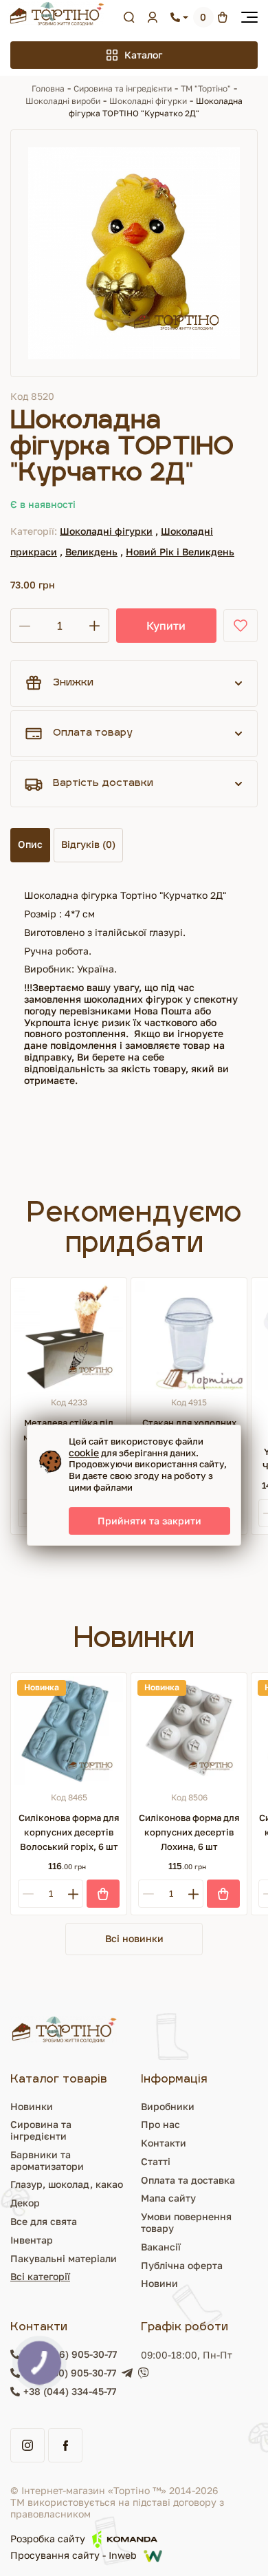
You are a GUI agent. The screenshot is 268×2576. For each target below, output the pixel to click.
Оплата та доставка (188, 2180)
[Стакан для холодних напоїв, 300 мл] (189, 1336)
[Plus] (73, 1894)
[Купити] (103, 1894)
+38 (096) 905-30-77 (70, 2354)
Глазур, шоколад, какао (67, 2184)
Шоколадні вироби (63, 101)
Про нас (160, 2124)
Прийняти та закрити (149, 1521)
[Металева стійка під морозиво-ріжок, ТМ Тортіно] (69, 1336)
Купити (166, 626)
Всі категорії (40, 2276)
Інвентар (32, 2240)
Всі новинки (134, 1938)
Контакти (164, 2143)
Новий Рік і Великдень (180, 552)
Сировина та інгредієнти (123, 88)
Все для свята (44, 2221)
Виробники (168, 2106)
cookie (84, 1452)
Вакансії (161, 2247)
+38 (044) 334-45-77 (70, 2392)
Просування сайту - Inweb (74, 2556)
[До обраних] (241, 626)
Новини (159, 2283)
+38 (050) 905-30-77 (70, 2373)
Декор (25, 2203)
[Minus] (28, 1894)
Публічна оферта (182, 2265)
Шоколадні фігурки (148, 101)
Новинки (32, 2106)
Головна (48, 88)
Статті (156, 2161)
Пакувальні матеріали (64, 2258)
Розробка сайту (48, 2538)
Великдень (91, 552)
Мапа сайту (168, 2198)
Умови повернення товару (186, 2222)
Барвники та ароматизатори (47, 2160)
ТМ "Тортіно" (206, 88)
